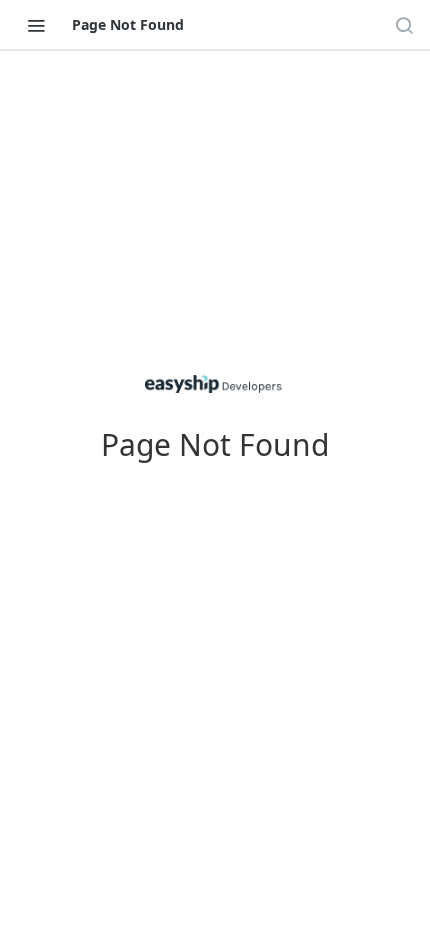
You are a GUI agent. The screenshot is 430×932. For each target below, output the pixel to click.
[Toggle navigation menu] (36, 25)
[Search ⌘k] (404, 25)
